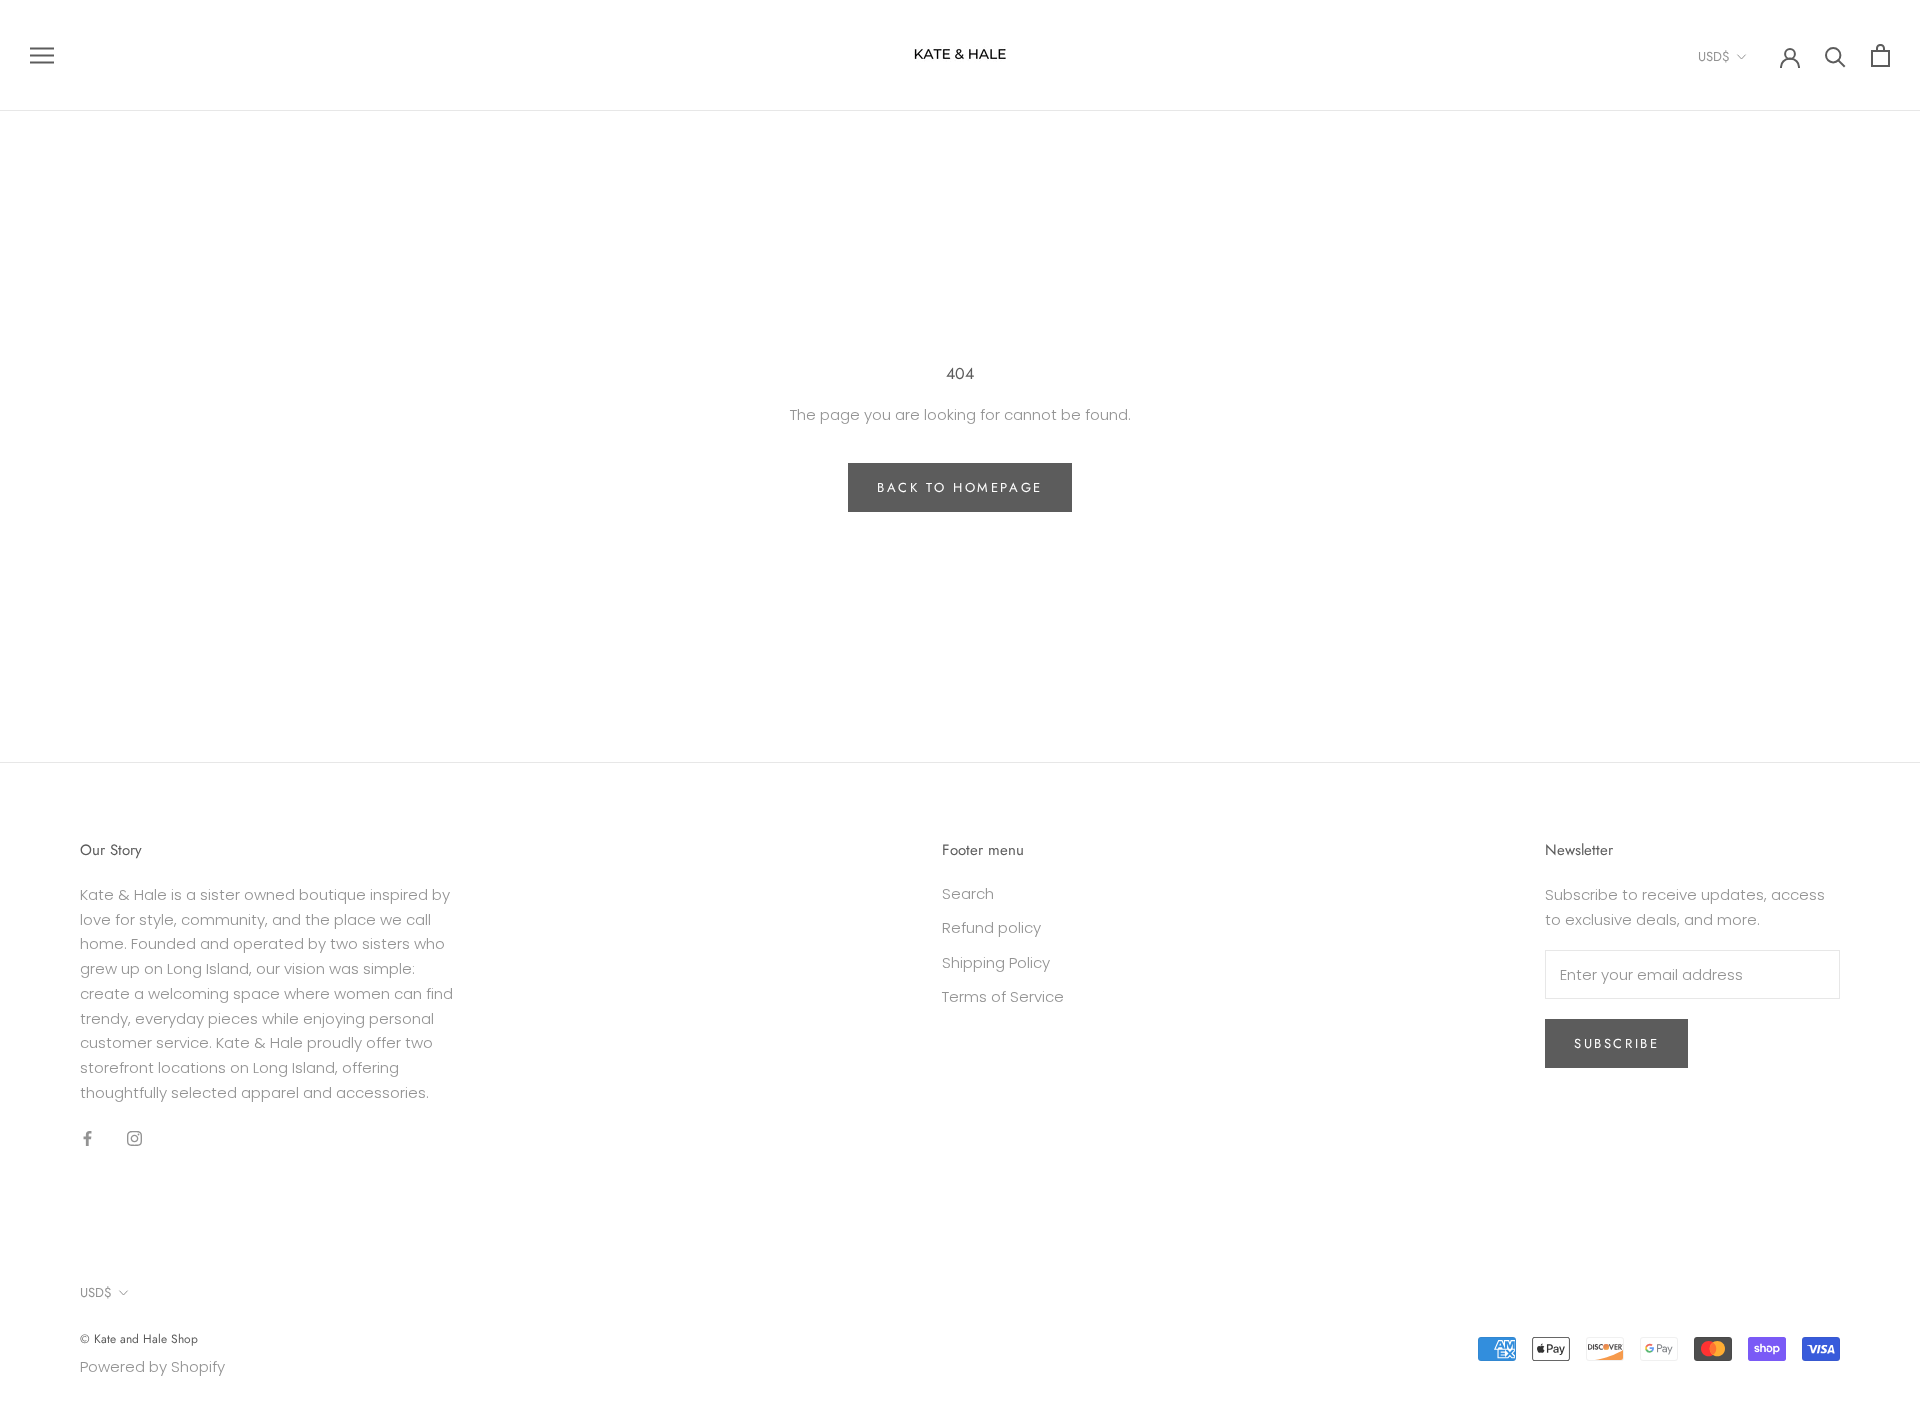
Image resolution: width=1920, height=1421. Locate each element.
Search (968, 893)
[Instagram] (134, 1138)
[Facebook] (87, 1138)
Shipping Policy (996, 962)
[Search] (1835, 55)
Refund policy (991, 927)
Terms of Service (1003, 996)
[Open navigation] (42, 55)
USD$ (1714, 56)
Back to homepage (960, 487)
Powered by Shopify (152, 1366)
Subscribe (1616, 1043)
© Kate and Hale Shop (139, 1339)
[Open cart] (1880, 55)
